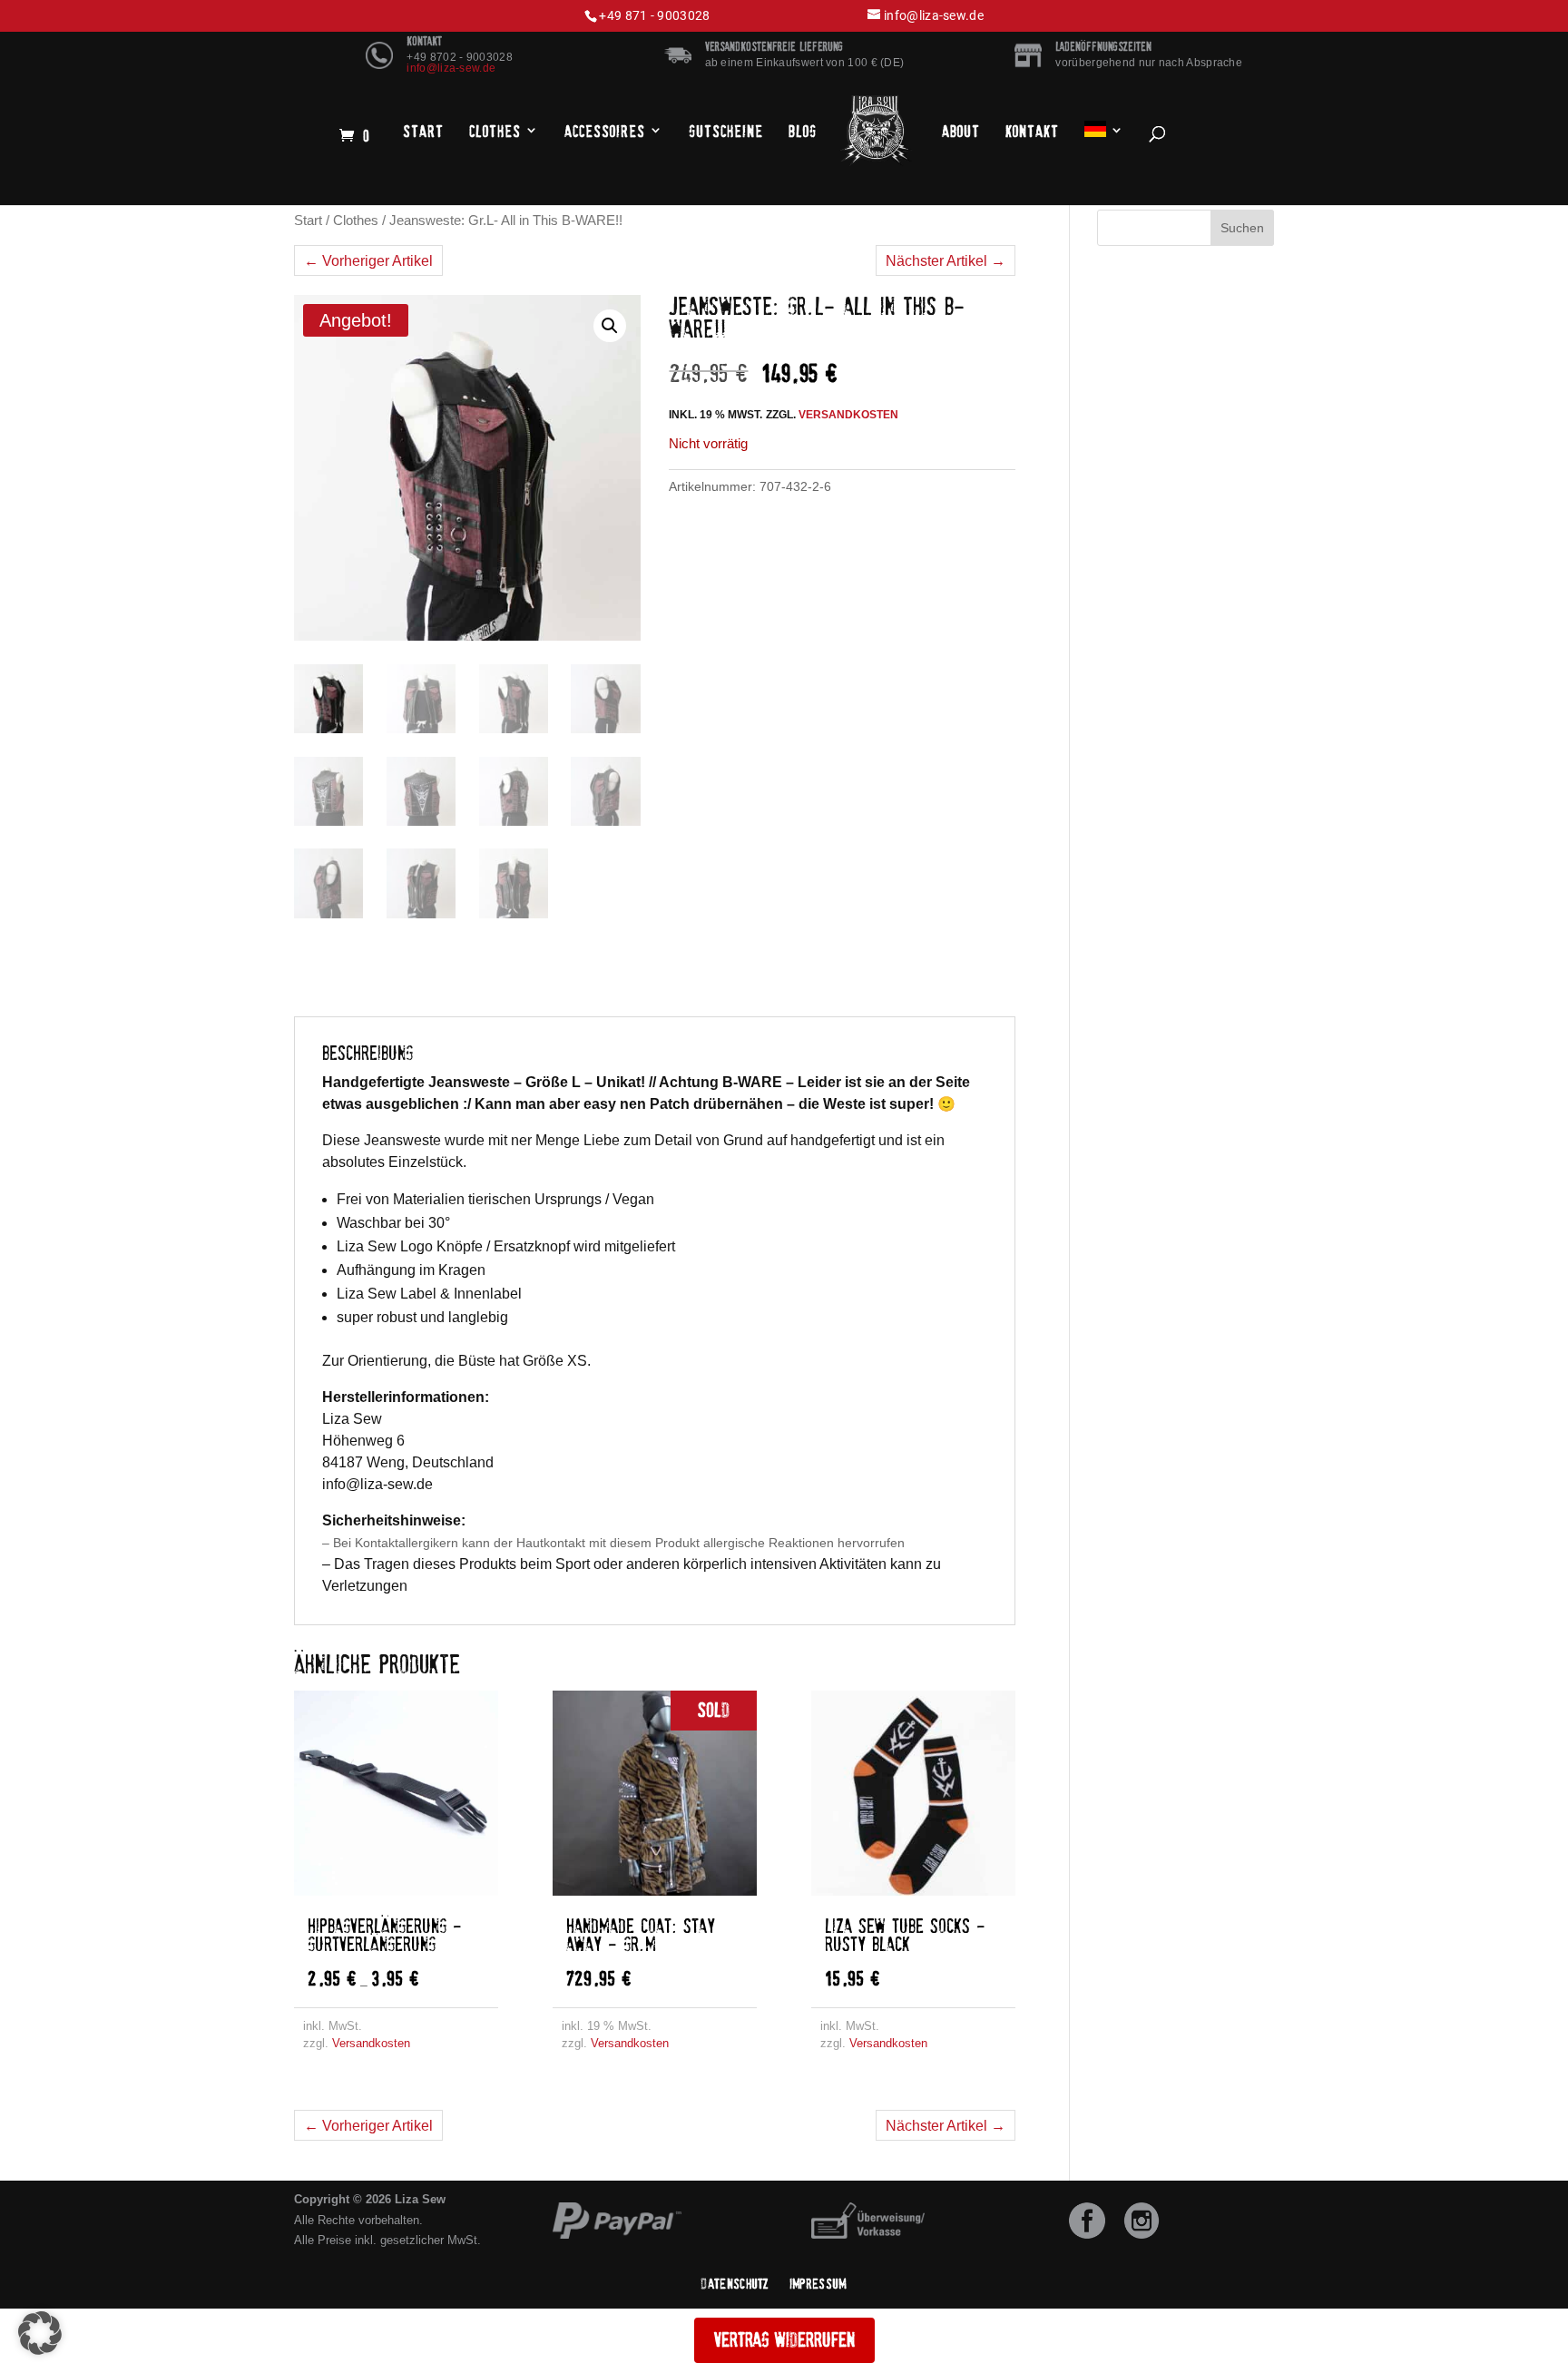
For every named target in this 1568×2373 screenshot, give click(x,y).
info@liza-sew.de (451, 68)
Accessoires (605, 132)
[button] (610, 326)
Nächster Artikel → (946, 261)
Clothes (495, 132)
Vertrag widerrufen (784, 2340)
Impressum (818, 2284)
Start (423, 132)
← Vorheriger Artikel (368, 261)
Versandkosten (848, 415)
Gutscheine (726, 132)
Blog (803, 132)
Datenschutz (735, 2284)
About (961, 132)
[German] (1104, 132)
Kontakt (1032, 132)
